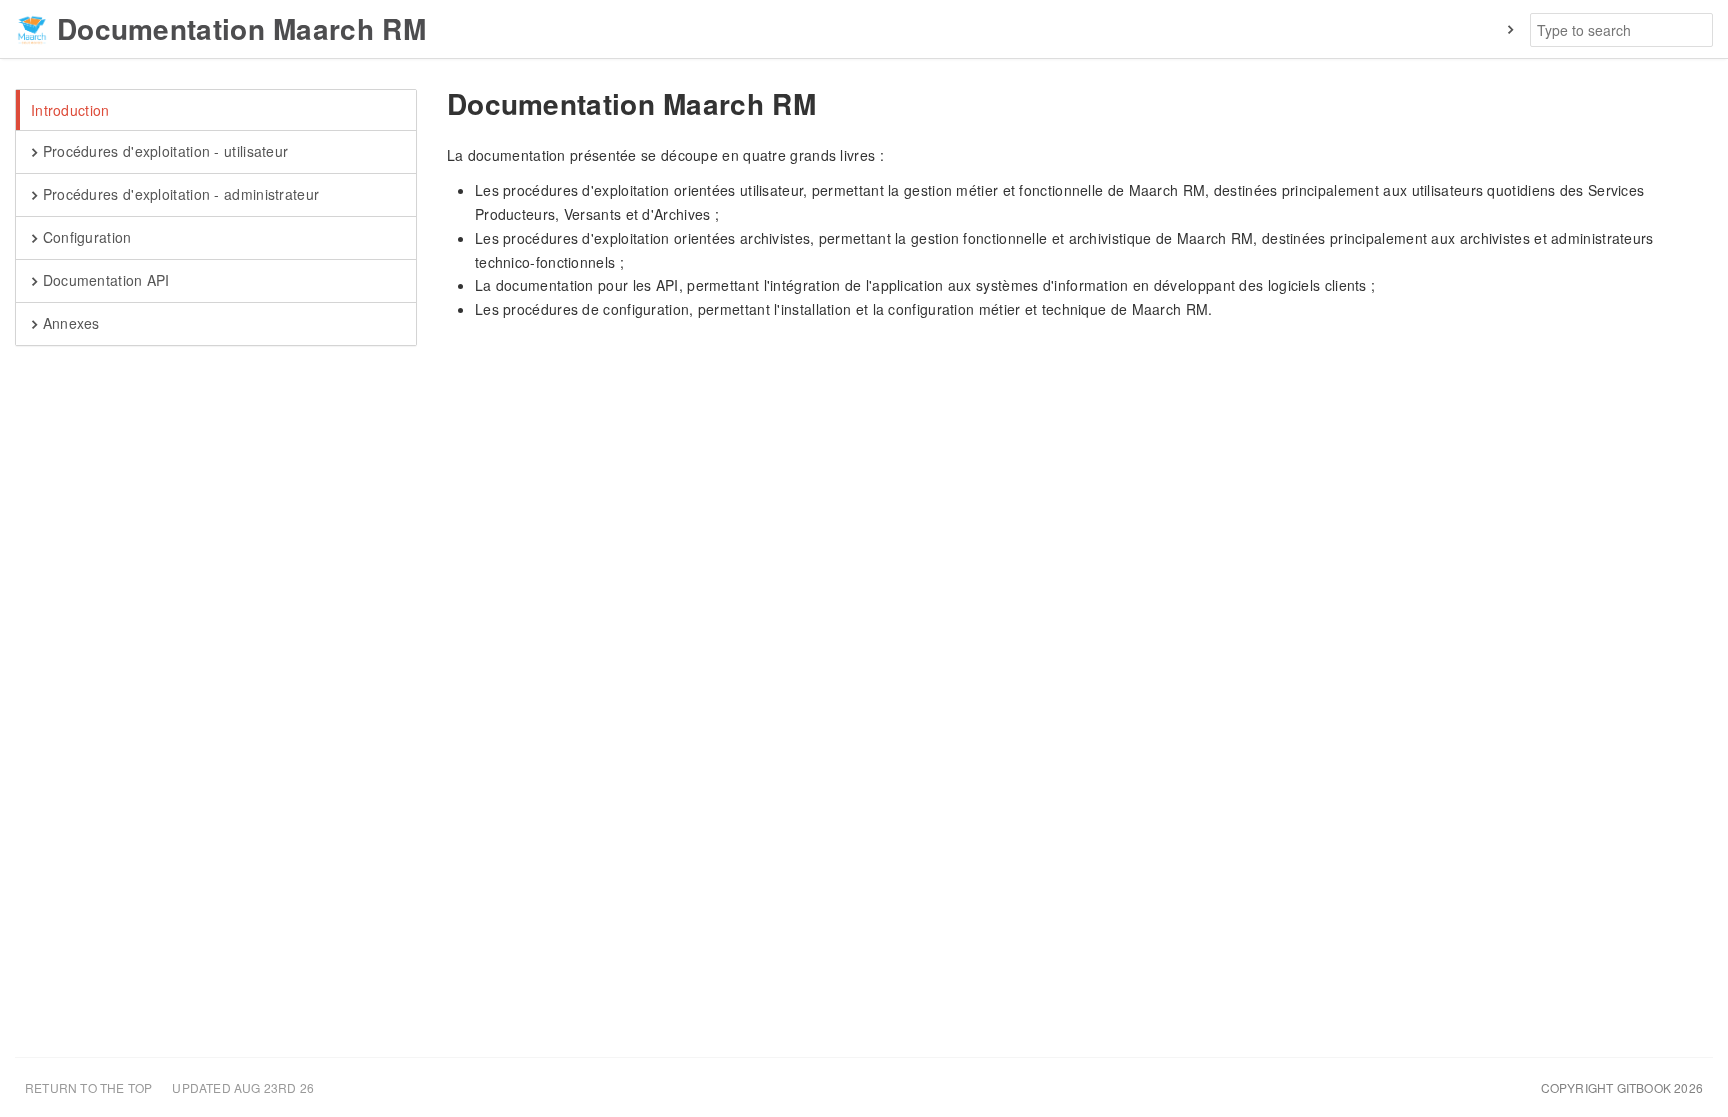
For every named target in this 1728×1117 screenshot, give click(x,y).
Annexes (68, 323)
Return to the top (88, 1087)
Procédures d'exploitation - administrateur (178, 194)
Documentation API (103, 280)
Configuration (84, 237)
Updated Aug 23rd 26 (243, 1087)
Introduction (70, 110)
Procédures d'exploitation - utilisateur (163, 151)
